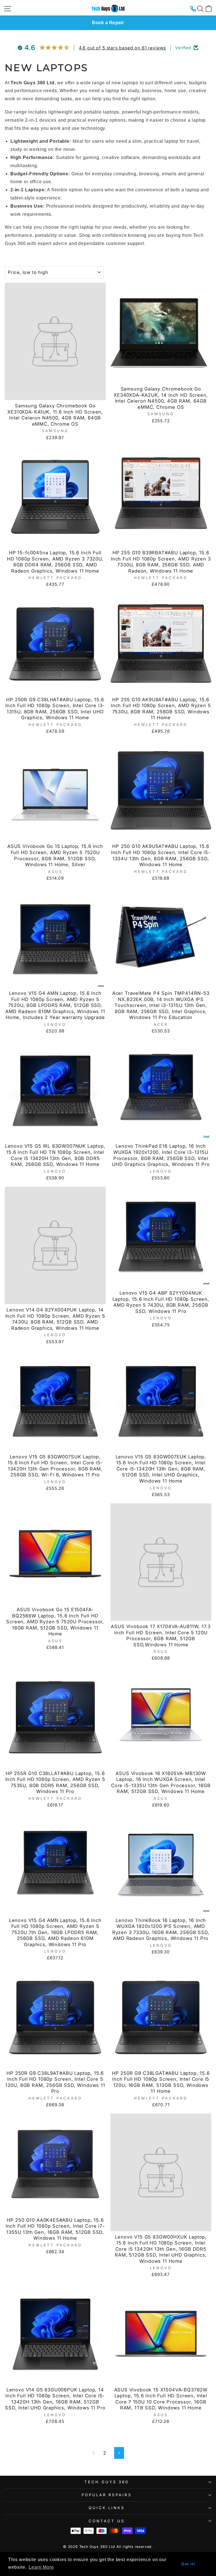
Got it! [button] (188, 2564)
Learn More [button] (41, 2567)
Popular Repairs (107, 2495)
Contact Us (107, 2521)
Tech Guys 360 (107, 2482)
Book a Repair (108, 22)
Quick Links (107, 2508)
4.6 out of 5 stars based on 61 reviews (122, 48)
